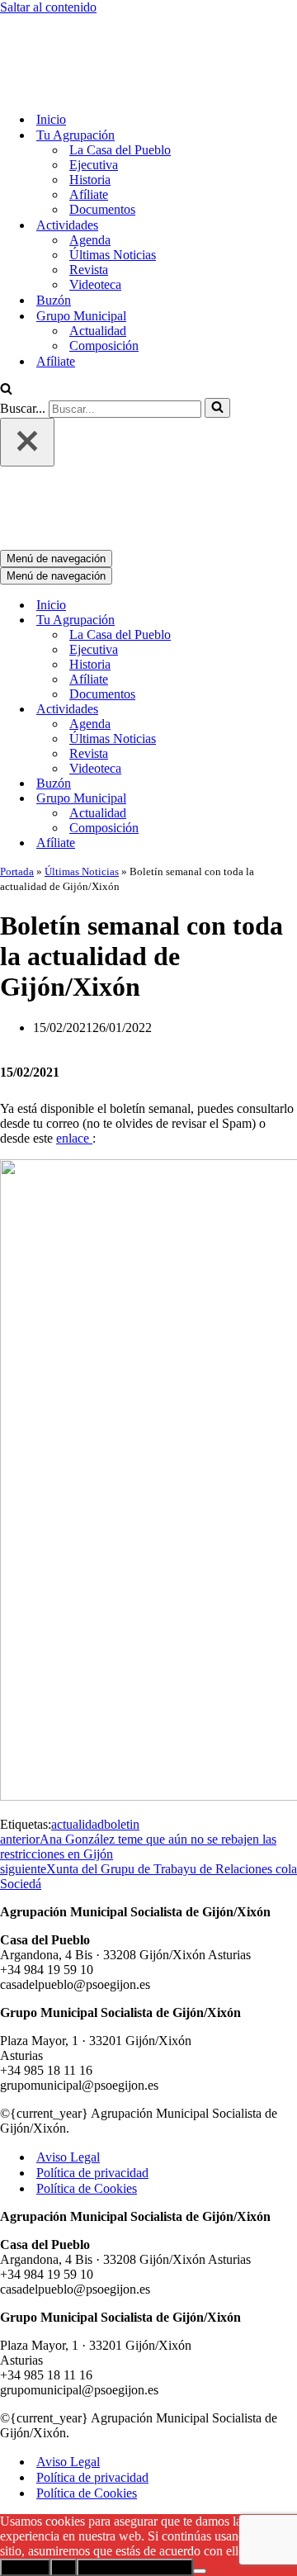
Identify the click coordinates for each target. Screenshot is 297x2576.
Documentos (102, 141)
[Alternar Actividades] (289, 573)
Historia (90, 111)
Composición (104, 277)
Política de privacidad (92, 2036)
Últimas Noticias (113, 186)
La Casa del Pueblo (120, 81)
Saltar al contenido (48, 7)
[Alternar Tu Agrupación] (289, 483)
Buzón (54, 232)
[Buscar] (6, 322)
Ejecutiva (94, 96)
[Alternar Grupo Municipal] (289, 662)
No (64, 2430)
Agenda (90, 171)
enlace (74, 1001)
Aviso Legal (68, 2020)
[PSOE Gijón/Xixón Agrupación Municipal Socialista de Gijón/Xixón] (58, 22)
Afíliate (89, 126)
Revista (89, 201)
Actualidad (98, 262)
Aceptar (25, 2430)
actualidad (78, 1687)
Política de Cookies (87, 2051)
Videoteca (95, 216)
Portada (17, 734)
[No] (200, 2434)
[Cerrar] (27, 374)
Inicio (51, 51)
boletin (122, 1687)
